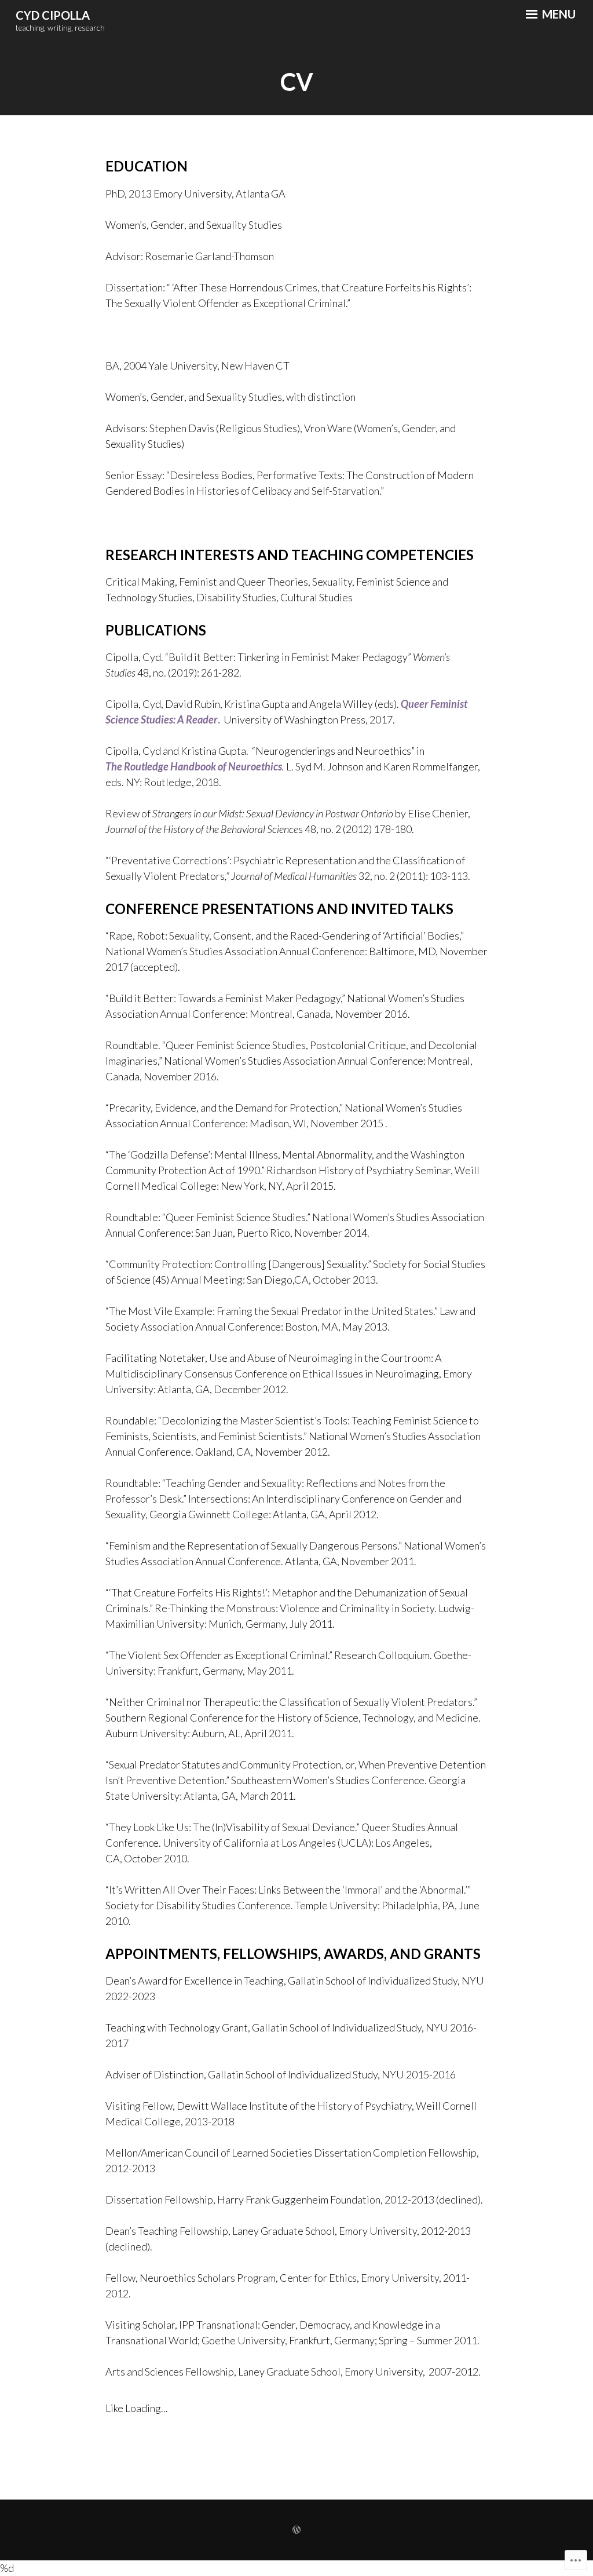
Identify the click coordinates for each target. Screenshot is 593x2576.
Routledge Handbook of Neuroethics (203, 766)
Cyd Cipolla (53, 15)
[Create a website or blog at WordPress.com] (296, 2530)
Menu (558, 14)
